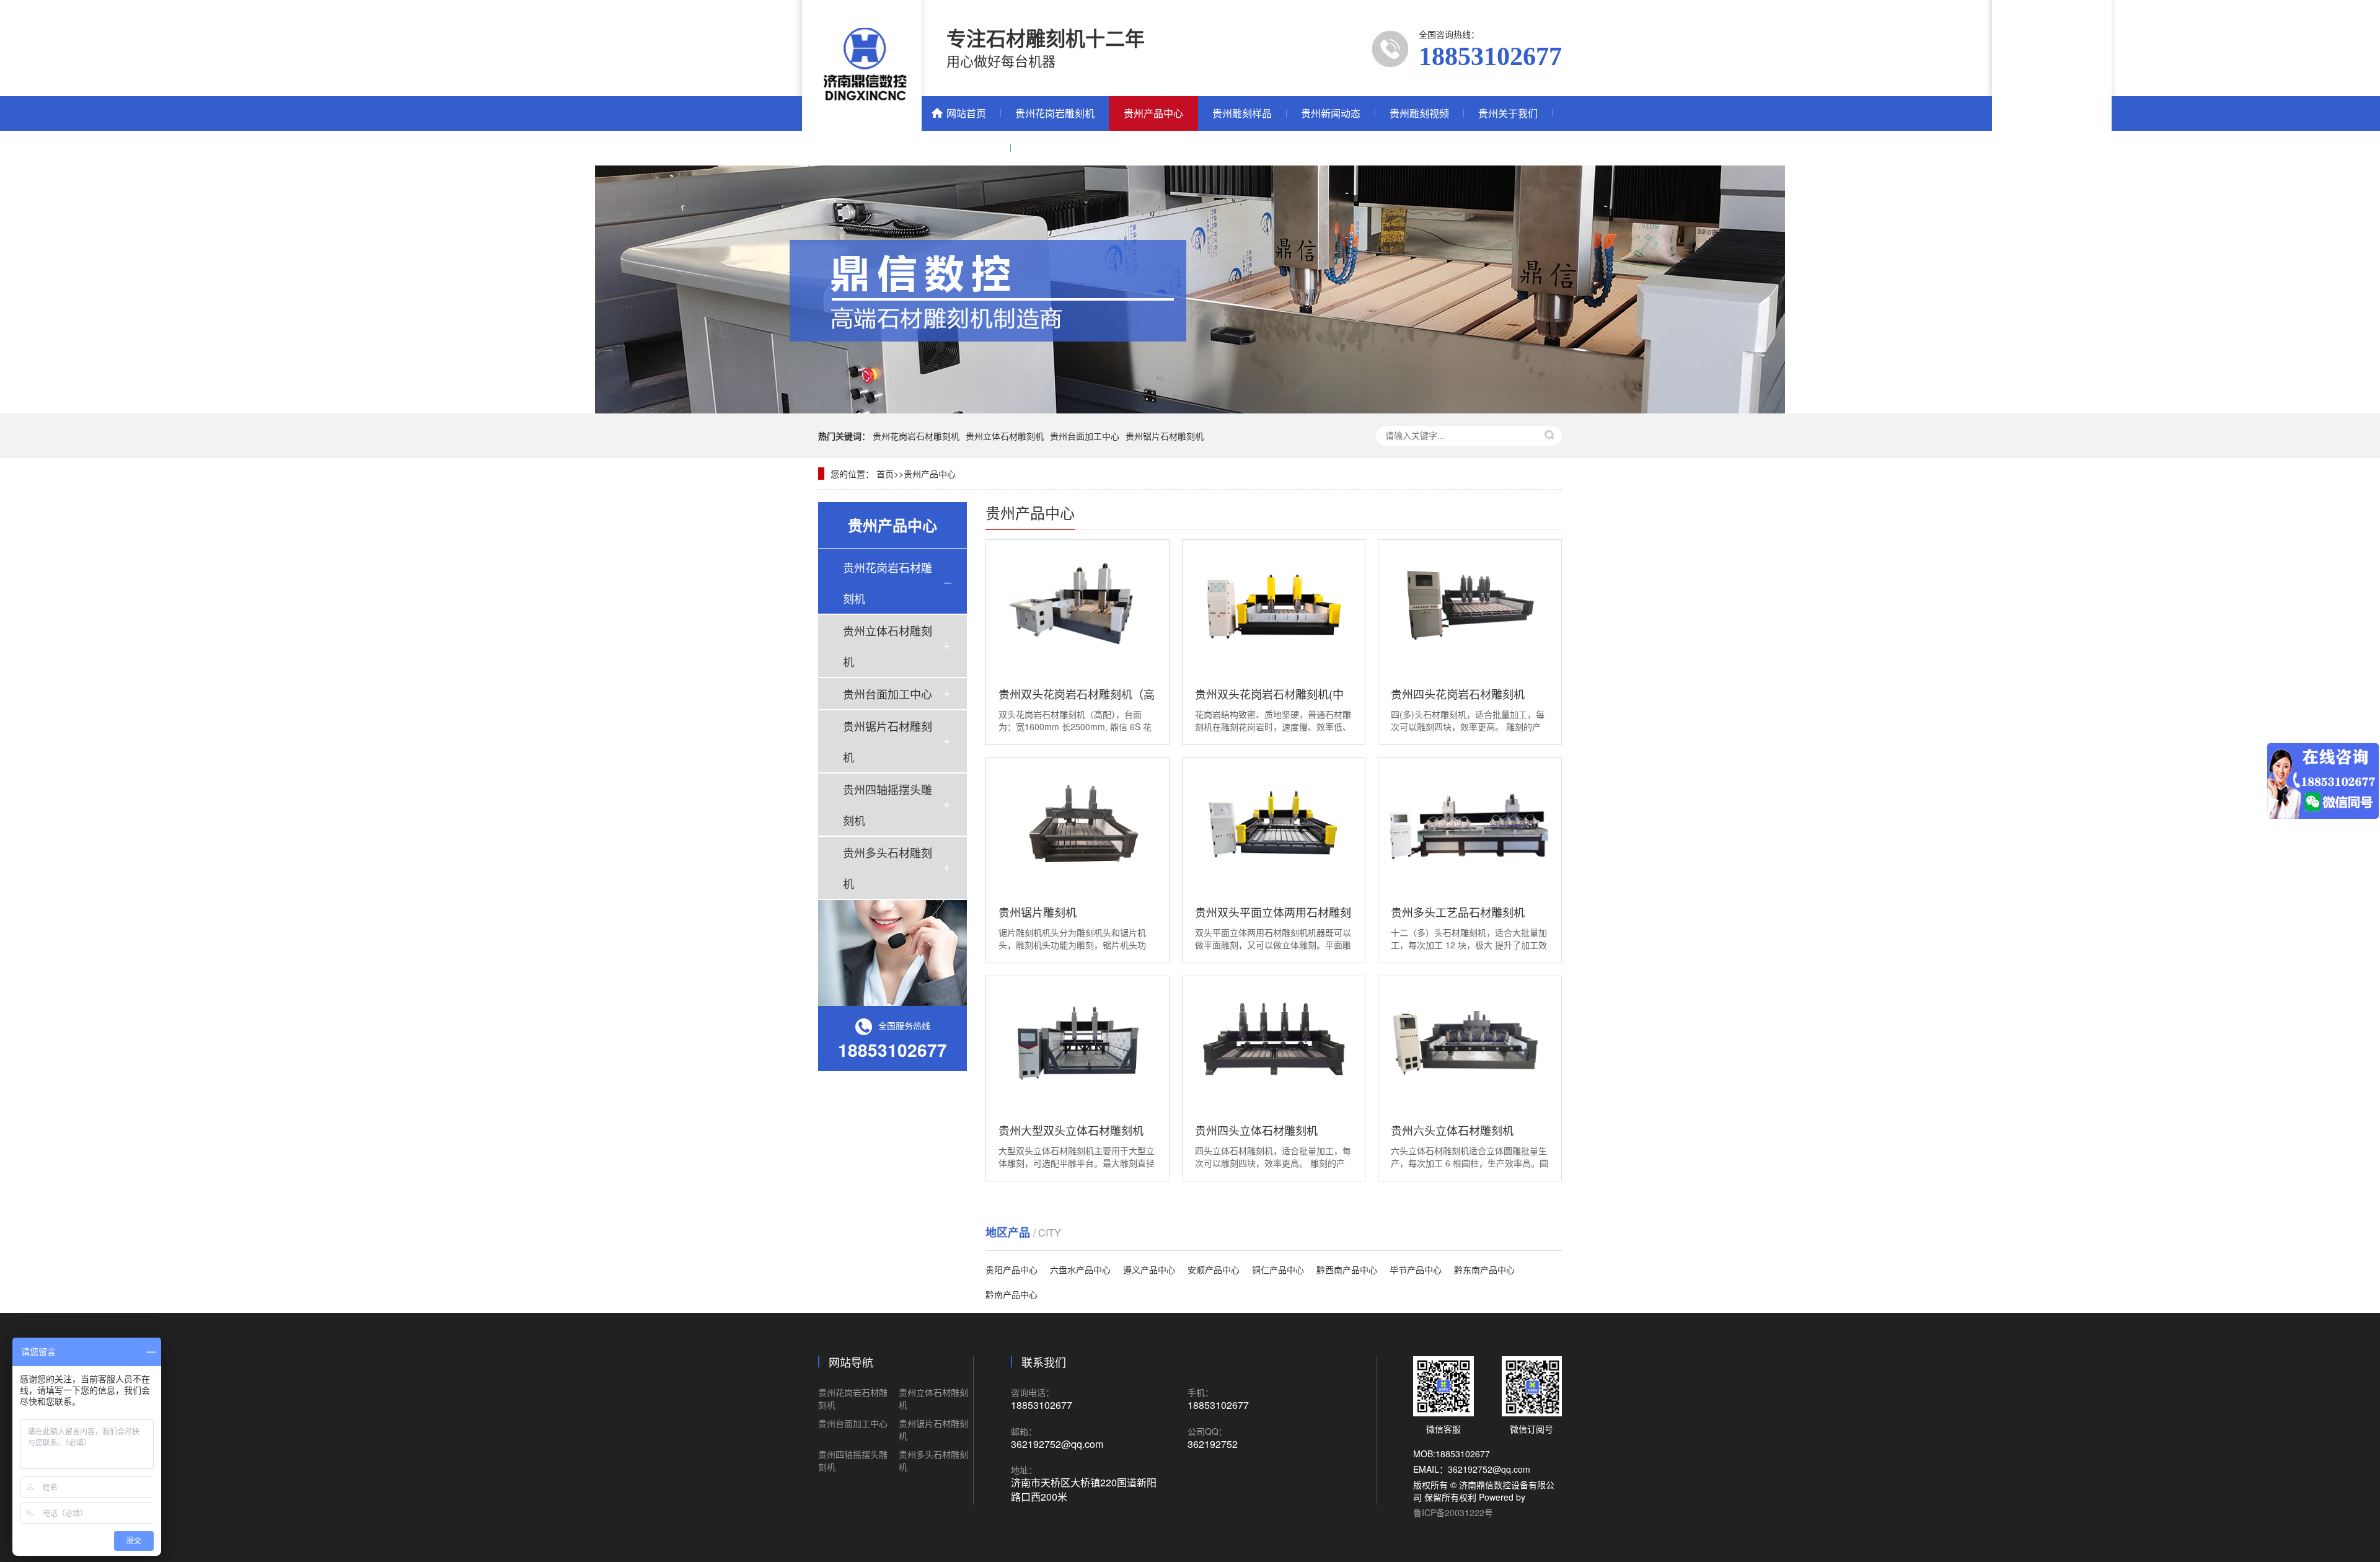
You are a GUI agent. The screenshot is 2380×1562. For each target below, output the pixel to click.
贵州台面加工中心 (1085, 436)
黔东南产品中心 (1484, 1269)
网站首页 (966, 113)
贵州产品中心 (1153, 113)
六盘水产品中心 (1080, 1269)
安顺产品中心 (1214, 1269)
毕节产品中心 (1416, 1269)
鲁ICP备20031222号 (1453, 1512)
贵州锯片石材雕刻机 (1165, 436)
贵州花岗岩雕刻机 (1055, 113)
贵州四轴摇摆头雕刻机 (888, 805)
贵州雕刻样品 (1242, 113)
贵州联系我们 (966, 148)
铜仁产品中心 (1278, 1269)
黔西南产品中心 (1347, 1269)
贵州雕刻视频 (1419, 113)
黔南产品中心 (1011, 1294)
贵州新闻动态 (1331, 113)
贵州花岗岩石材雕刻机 (916, 436)
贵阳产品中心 (1011, 1269)
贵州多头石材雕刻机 (888, 868)
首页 (885, 474)
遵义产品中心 (1149, 1269)
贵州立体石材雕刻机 (1005, 436)
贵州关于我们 (1508, 113)
